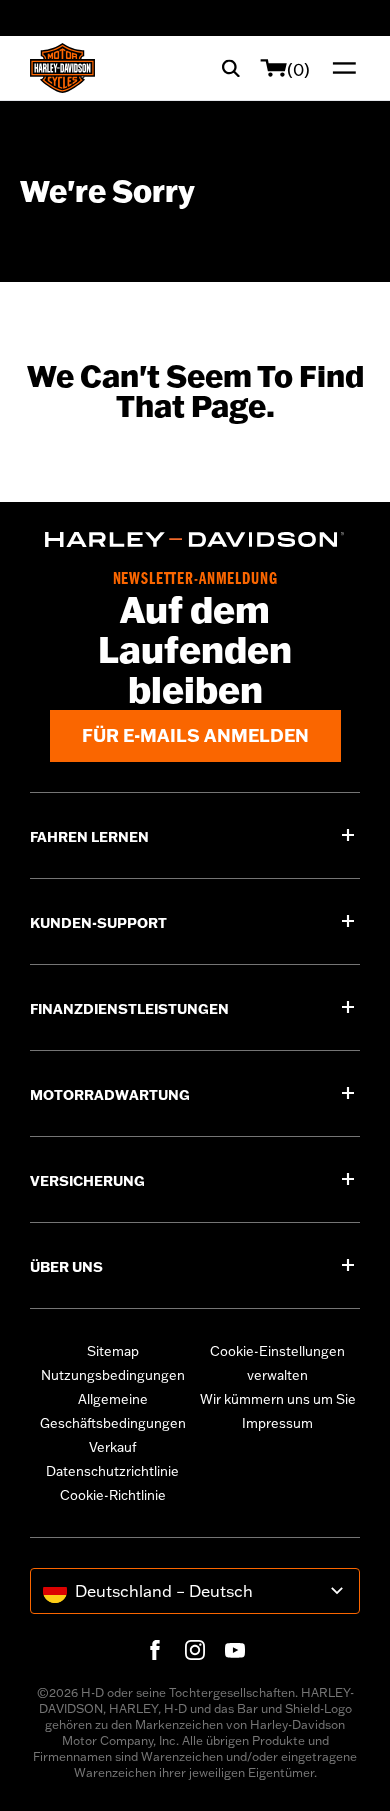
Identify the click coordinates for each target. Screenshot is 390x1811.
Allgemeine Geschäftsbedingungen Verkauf (113, 1423)
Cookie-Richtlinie (113, 1495)
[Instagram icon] (195, 1650)
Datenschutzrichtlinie (112, 1471)
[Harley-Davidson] (195, 539)
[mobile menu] (340, 68)
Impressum (277, 1423)
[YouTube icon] (235, 1650)
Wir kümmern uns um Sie (278, 1399)
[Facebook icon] (155, 1650)
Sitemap (113, 1351)
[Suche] (231, 68)
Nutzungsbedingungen (113, 1375)
